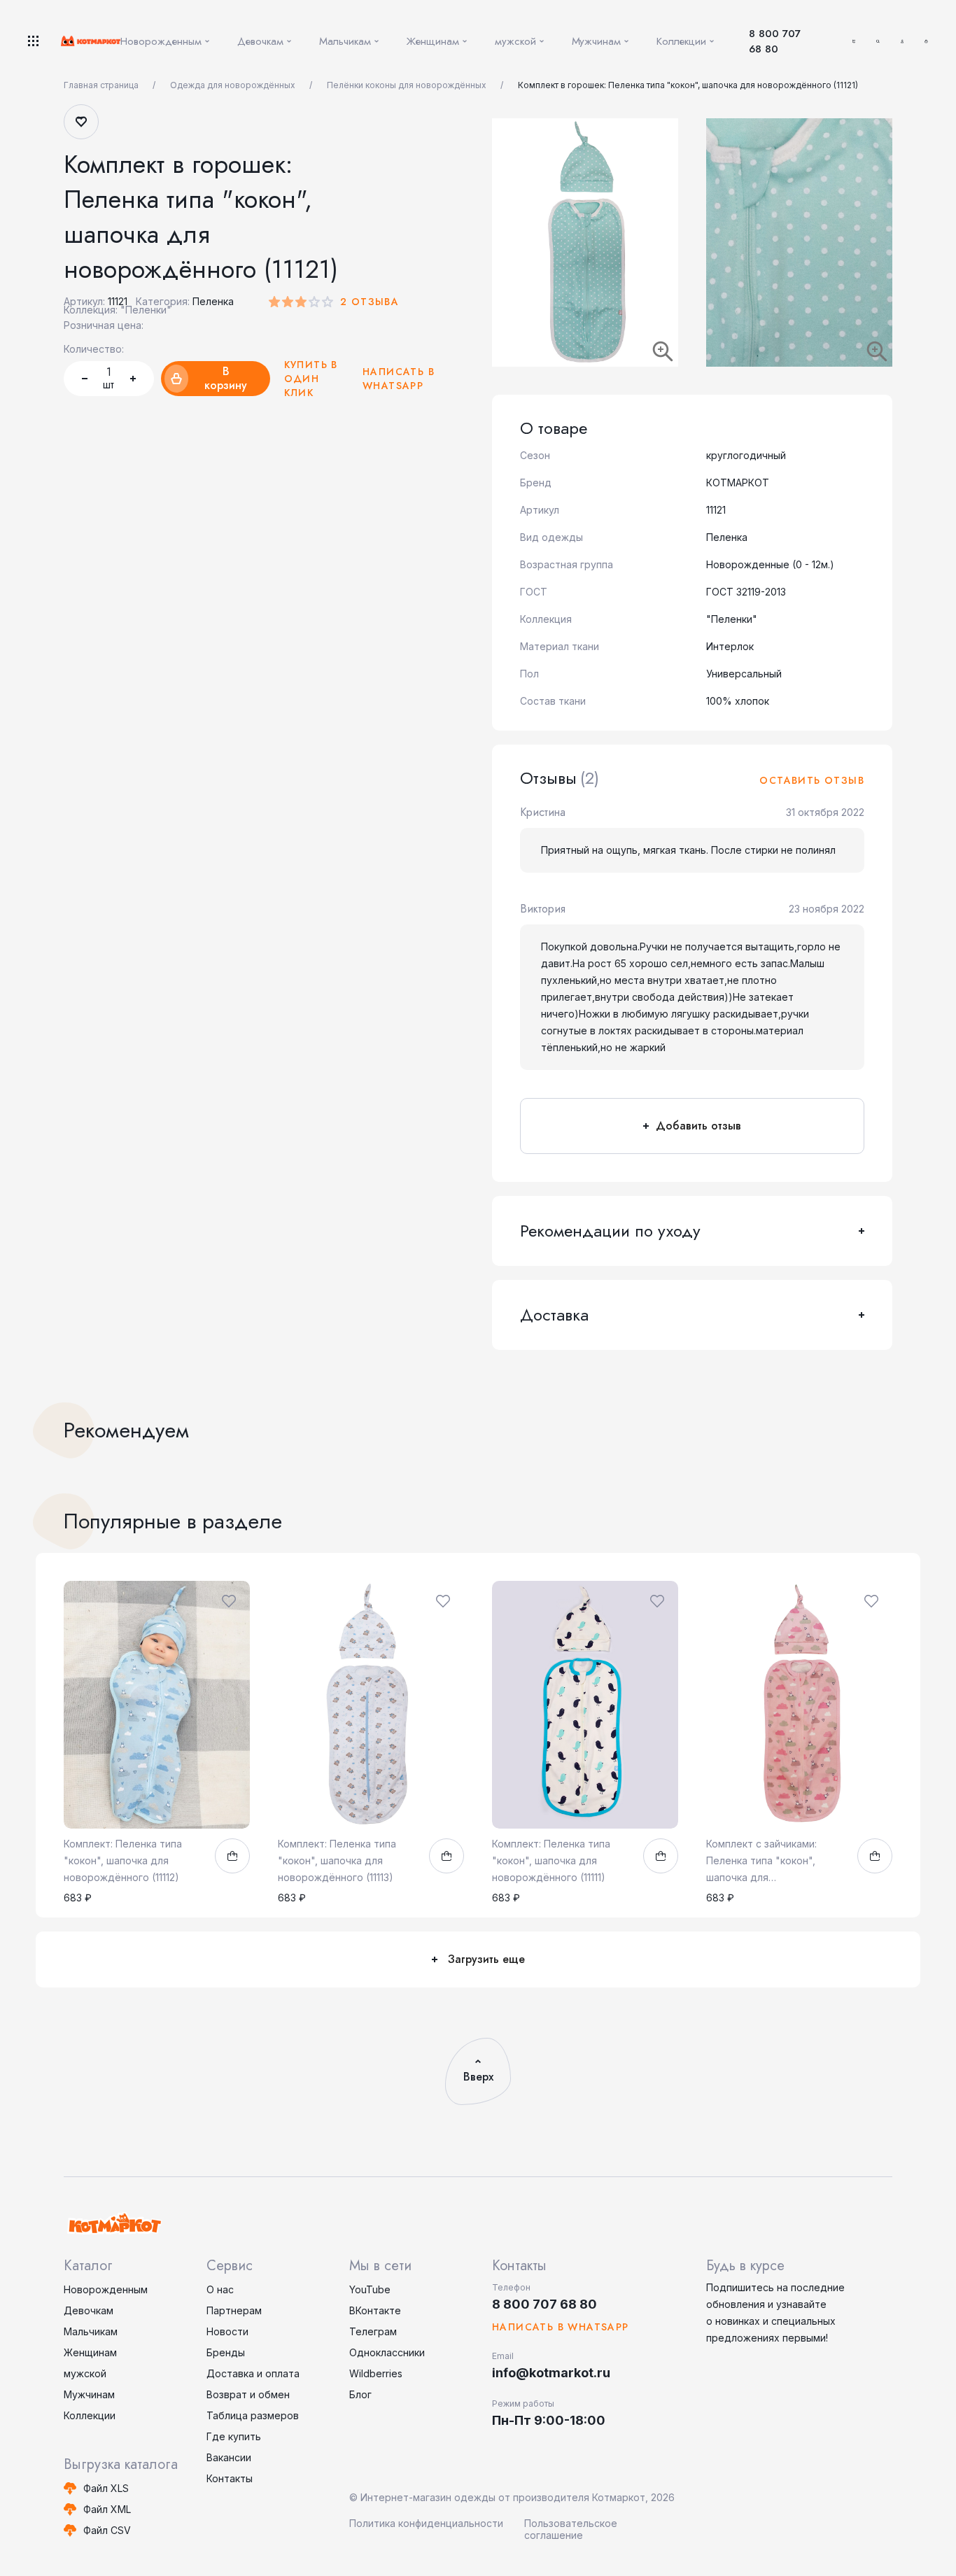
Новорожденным (106, 2289)
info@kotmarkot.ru (551, 2373)
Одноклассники (387, 2352)
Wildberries (376, 2373)
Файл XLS (106, 2488)
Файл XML (107, 2509)
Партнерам (234, 2310)
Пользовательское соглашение (571, 2529)
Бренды (226, 2352)
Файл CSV (107, 2530)
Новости (227, 2331)
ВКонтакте (375, 2310)
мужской (85, 2373)
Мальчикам (91, 2331)
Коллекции (90, 2415)
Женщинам (90, 2352)
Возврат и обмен (248, 2394)
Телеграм (373, 2331)
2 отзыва (370, 302)
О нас (220, 2289)
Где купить (234, 2436)
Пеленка (213, 301)
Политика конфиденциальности (426, 2523)
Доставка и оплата (253, 2373)
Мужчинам (89, 2394)
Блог (360, 2394)
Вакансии (229, 2457)
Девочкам (89, 2310)
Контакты (230, 2478)
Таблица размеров (253, 2415)
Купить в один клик (311, 379)
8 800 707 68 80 (775, 41)
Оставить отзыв (812, 780)
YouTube (370, 2289)
